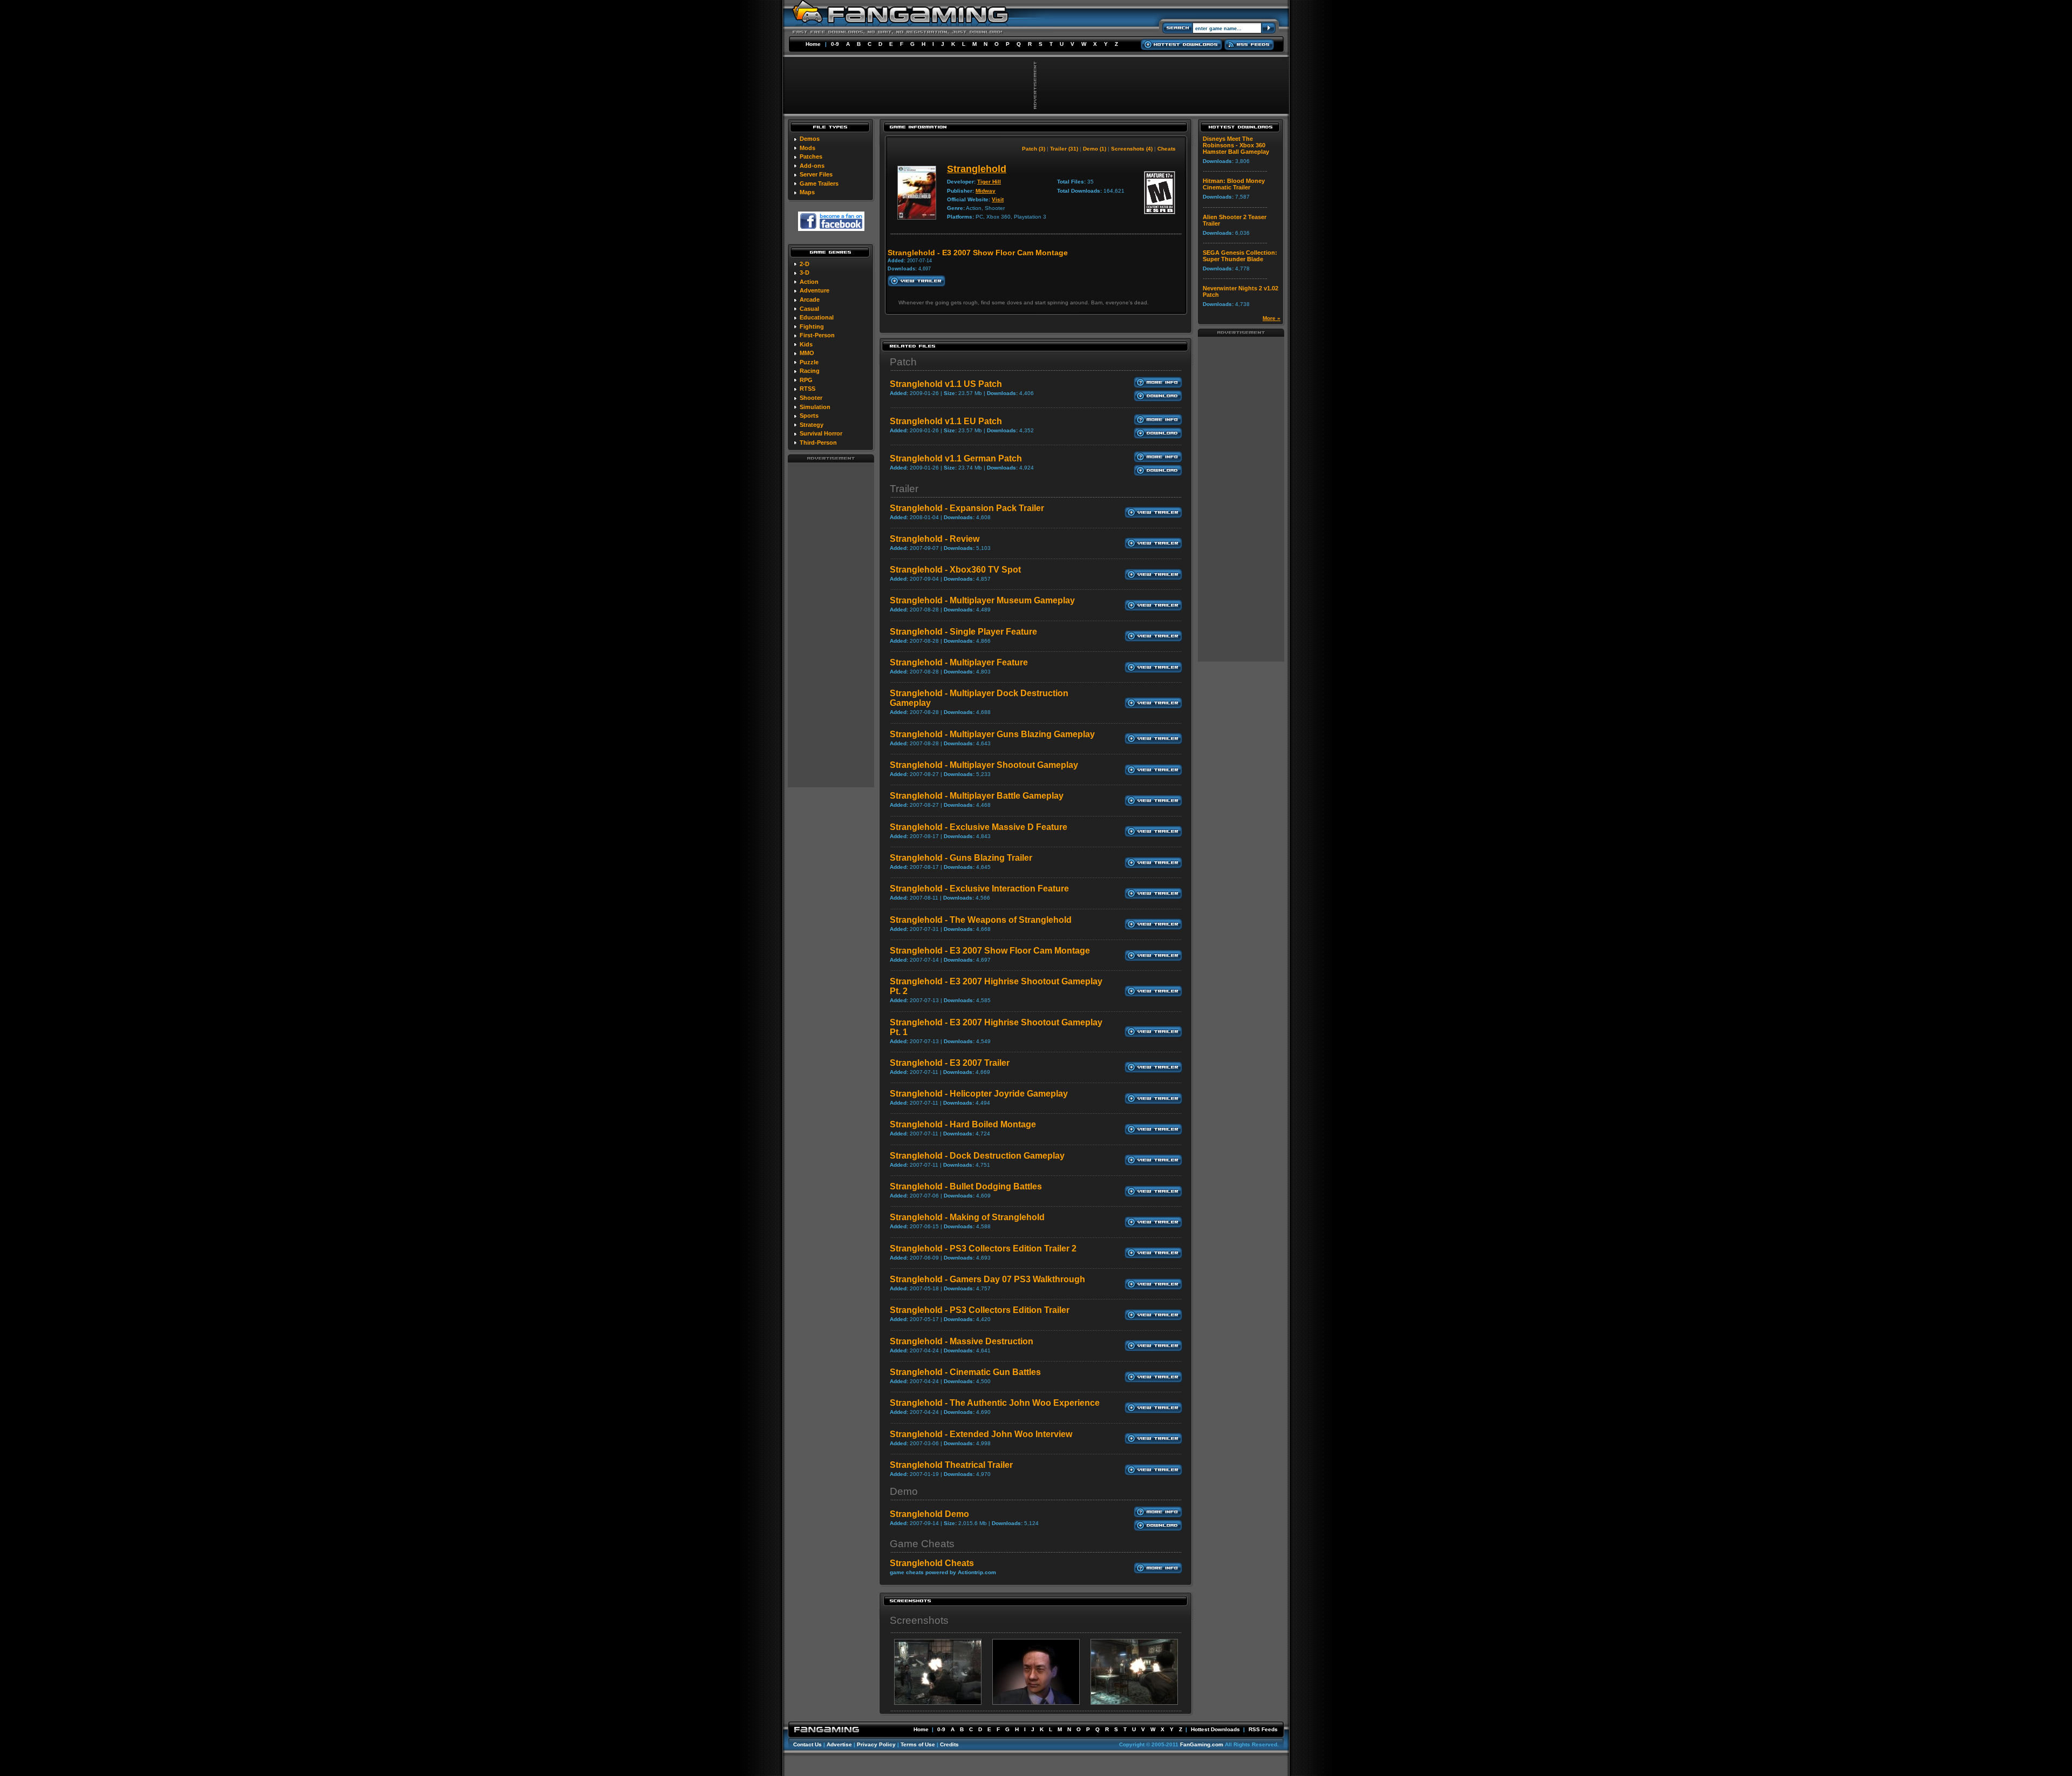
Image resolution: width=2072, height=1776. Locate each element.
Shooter (811, 398)
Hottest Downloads (1215, 1729)
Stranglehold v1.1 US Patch (946, 384)
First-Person (817, 335)
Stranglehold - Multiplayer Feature (959, 662)
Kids (806, 344)
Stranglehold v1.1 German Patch (956, 458)
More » (1272, 318)
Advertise (839, 1744)
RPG (806, 380)
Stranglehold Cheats (932, 1563)
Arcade (810, 300)
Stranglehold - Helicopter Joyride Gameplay (979, 1094)
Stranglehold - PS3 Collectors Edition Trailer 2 (983, 1248)
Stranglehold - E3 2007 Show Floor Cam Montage (990, 951)
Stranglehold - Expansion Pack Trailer (967, 508)
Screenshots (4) (1132, 149)
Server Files (816, 174)
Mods (807, 148)
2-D (805, 264)
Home (813, 44)
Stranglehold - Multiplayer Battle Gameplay (977, 796)
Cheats (1167, 149)
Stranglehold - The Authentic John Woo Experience (995, 1403)
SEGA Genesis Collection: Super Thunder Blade (1240, 256)
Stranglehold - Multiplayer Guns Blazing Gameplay (992, 734)
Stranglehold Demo (929, 1514)
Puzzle (809, 362)
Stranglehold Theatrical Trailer (951, 1465)
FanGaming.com (1202, 1744)
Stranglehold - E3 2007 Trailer (950, 1063)
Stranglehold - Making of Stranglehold (967, 1217)
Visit (998, 199)
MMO (807, 353)
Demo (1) (1095, 149)
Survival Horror (821, 433)
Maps (807, 192)
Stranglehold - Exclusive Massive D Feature (979, 827)
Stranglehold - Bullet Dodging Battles (966, 1186)
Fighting (812, 326)
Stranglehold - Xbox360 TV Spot (955, 570)
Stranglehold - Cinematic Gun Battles (965, 1372)
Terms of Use (918, 1744)
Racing (810, 371)
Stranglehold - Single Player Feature (963, 632)
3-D (805, 273)
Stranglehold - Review (935, 539)
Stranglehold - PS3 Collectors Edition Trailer (980, 1310)
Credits (949, 1744)
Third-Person (818, 443)
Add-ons (812, 166)
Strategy (812, 425)
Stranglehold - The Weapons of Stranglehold (981, 920)
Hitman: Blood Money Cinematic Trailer (1234, 184)
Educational (817, 317)
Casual (809, 309)
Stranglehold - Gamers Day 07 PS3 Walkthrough (987, 1279)
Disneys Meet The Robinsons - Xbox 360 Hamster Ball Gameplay (1236, 145)
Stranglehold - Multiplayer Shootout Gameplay (984, 765)
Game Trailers (819, 183)
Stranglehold (977, 169)
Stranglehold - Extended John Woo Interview (981, 1434)
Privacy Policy (876, 1744)
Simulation (815, 407)
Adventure (815, 290)
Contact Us (807, 1744)
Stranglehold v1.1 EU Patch (946, 421)
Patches (811, 156)
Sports (809, 416)
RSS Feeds (1263, 1729)
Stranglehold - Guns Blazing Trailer (961, 858)
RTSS (807, 389)
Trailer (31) (1064, 149)
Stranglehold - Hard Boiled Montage (963, 1124)
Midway (986, 191)
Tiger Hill (989, 182)
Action (809, 282)
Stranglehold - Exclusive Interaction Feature (979, 889)
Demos (810, 139)
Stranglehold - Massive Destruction (962, 1341)
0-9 (835, 44)
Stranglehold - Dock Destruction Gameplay (977, 1156)
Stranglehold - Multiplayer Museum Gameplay (982, 600)
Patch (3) (1034, 149)
